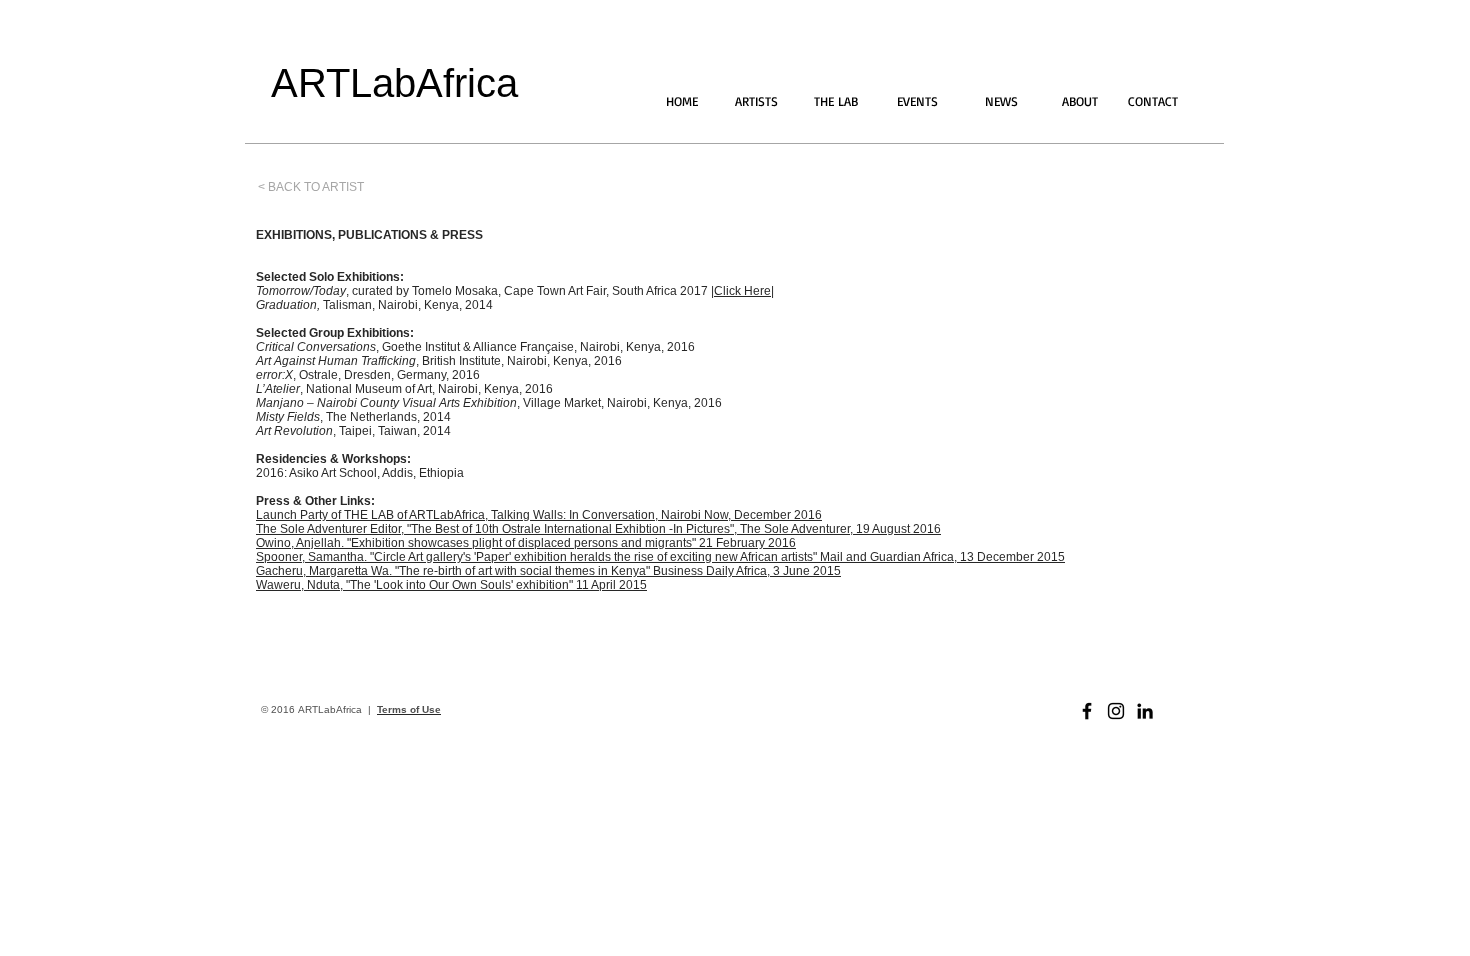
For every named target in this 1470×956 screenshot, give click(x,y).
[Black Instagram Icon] (1116, 711)
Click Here (742, 291)
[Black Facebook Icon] (1087, 711)
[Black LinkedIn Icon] (1145, 711)
